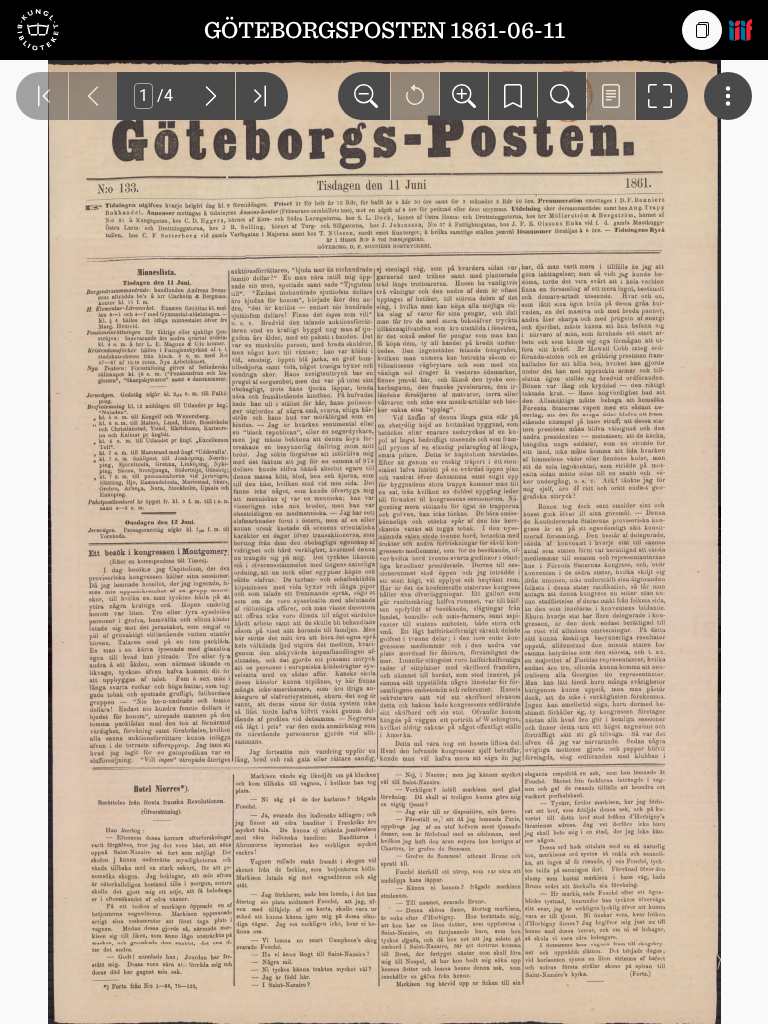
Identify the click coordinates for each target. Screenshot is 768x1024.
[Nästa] (211, 96)
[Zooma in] (464, 96)
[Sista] (262, 96)
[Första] (42, 96)
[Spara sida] (513, 96)
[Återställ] (415, 96)
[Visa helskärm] (662, 96)
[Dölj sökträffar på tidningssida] (611, 96)
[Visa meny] (728, 96)
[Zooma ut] (364, 96)
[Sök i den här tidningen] (562, 96)
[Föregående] (93, 96)
